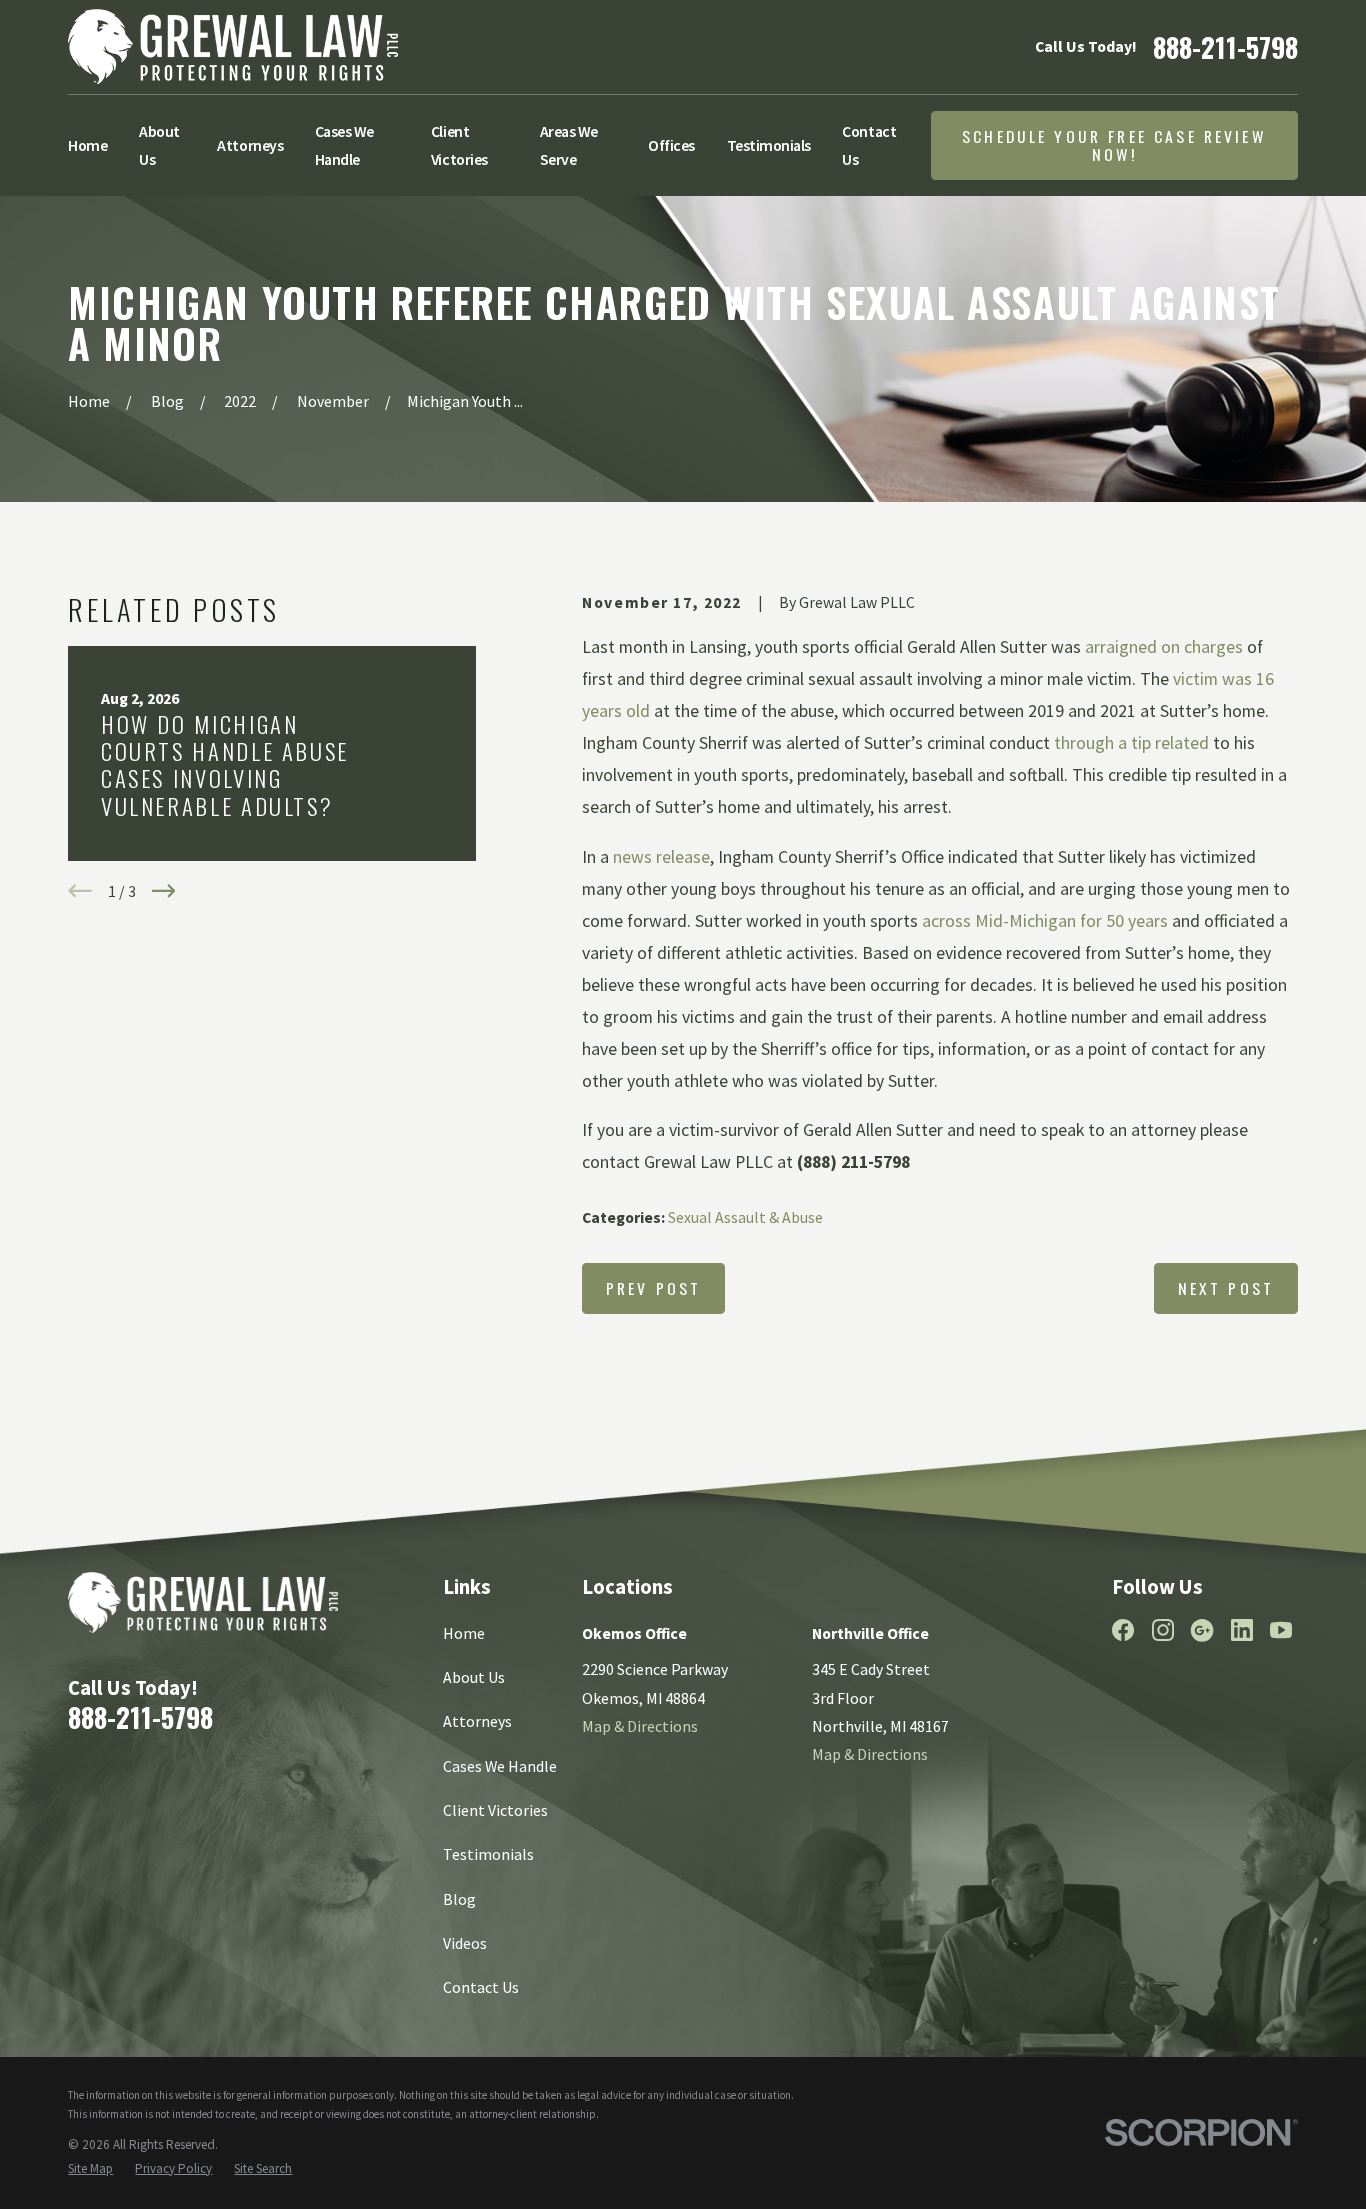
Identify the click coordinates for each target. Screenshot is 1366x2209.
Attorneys (477, 1721)
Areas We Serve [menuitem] (569, 145)
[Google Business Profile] (1202, 1630)
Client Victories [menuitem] (459, 145)
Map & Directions (640, 1726)
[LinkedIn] (1242, 1630)
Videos (465, 1943)
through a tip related (1131, 743)
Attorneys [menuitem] (250, 145)
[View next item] (164, 891)
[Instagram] (1163, 1630)
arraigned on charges (1164, 647)
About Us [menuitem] (159, 145)
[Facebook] (1123, 1630)
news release (661, 857)
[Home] (233, 46)
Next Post (1226, 1288)
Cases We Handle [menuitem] (344, 145)
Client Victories (495, 1810)
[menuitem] (90, 2169)
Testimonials (488, 1854)
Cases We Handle (500, 1766)
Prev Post (653, 1288)
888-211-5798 (1225, 47)
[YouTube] (1281, 1630)
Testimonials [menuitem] (769, 145)
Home (464, 1633)
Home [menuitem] (87, 145)
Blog (459, 1899)
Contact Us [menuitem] (869, 145)
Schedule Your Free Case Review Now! (1114, 145)
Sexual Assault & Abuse (745, 1217)
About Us (474, 1677)
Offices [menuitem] (671, 145)
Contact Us (481, 1987)
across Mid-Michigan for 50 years (1045, 921)
